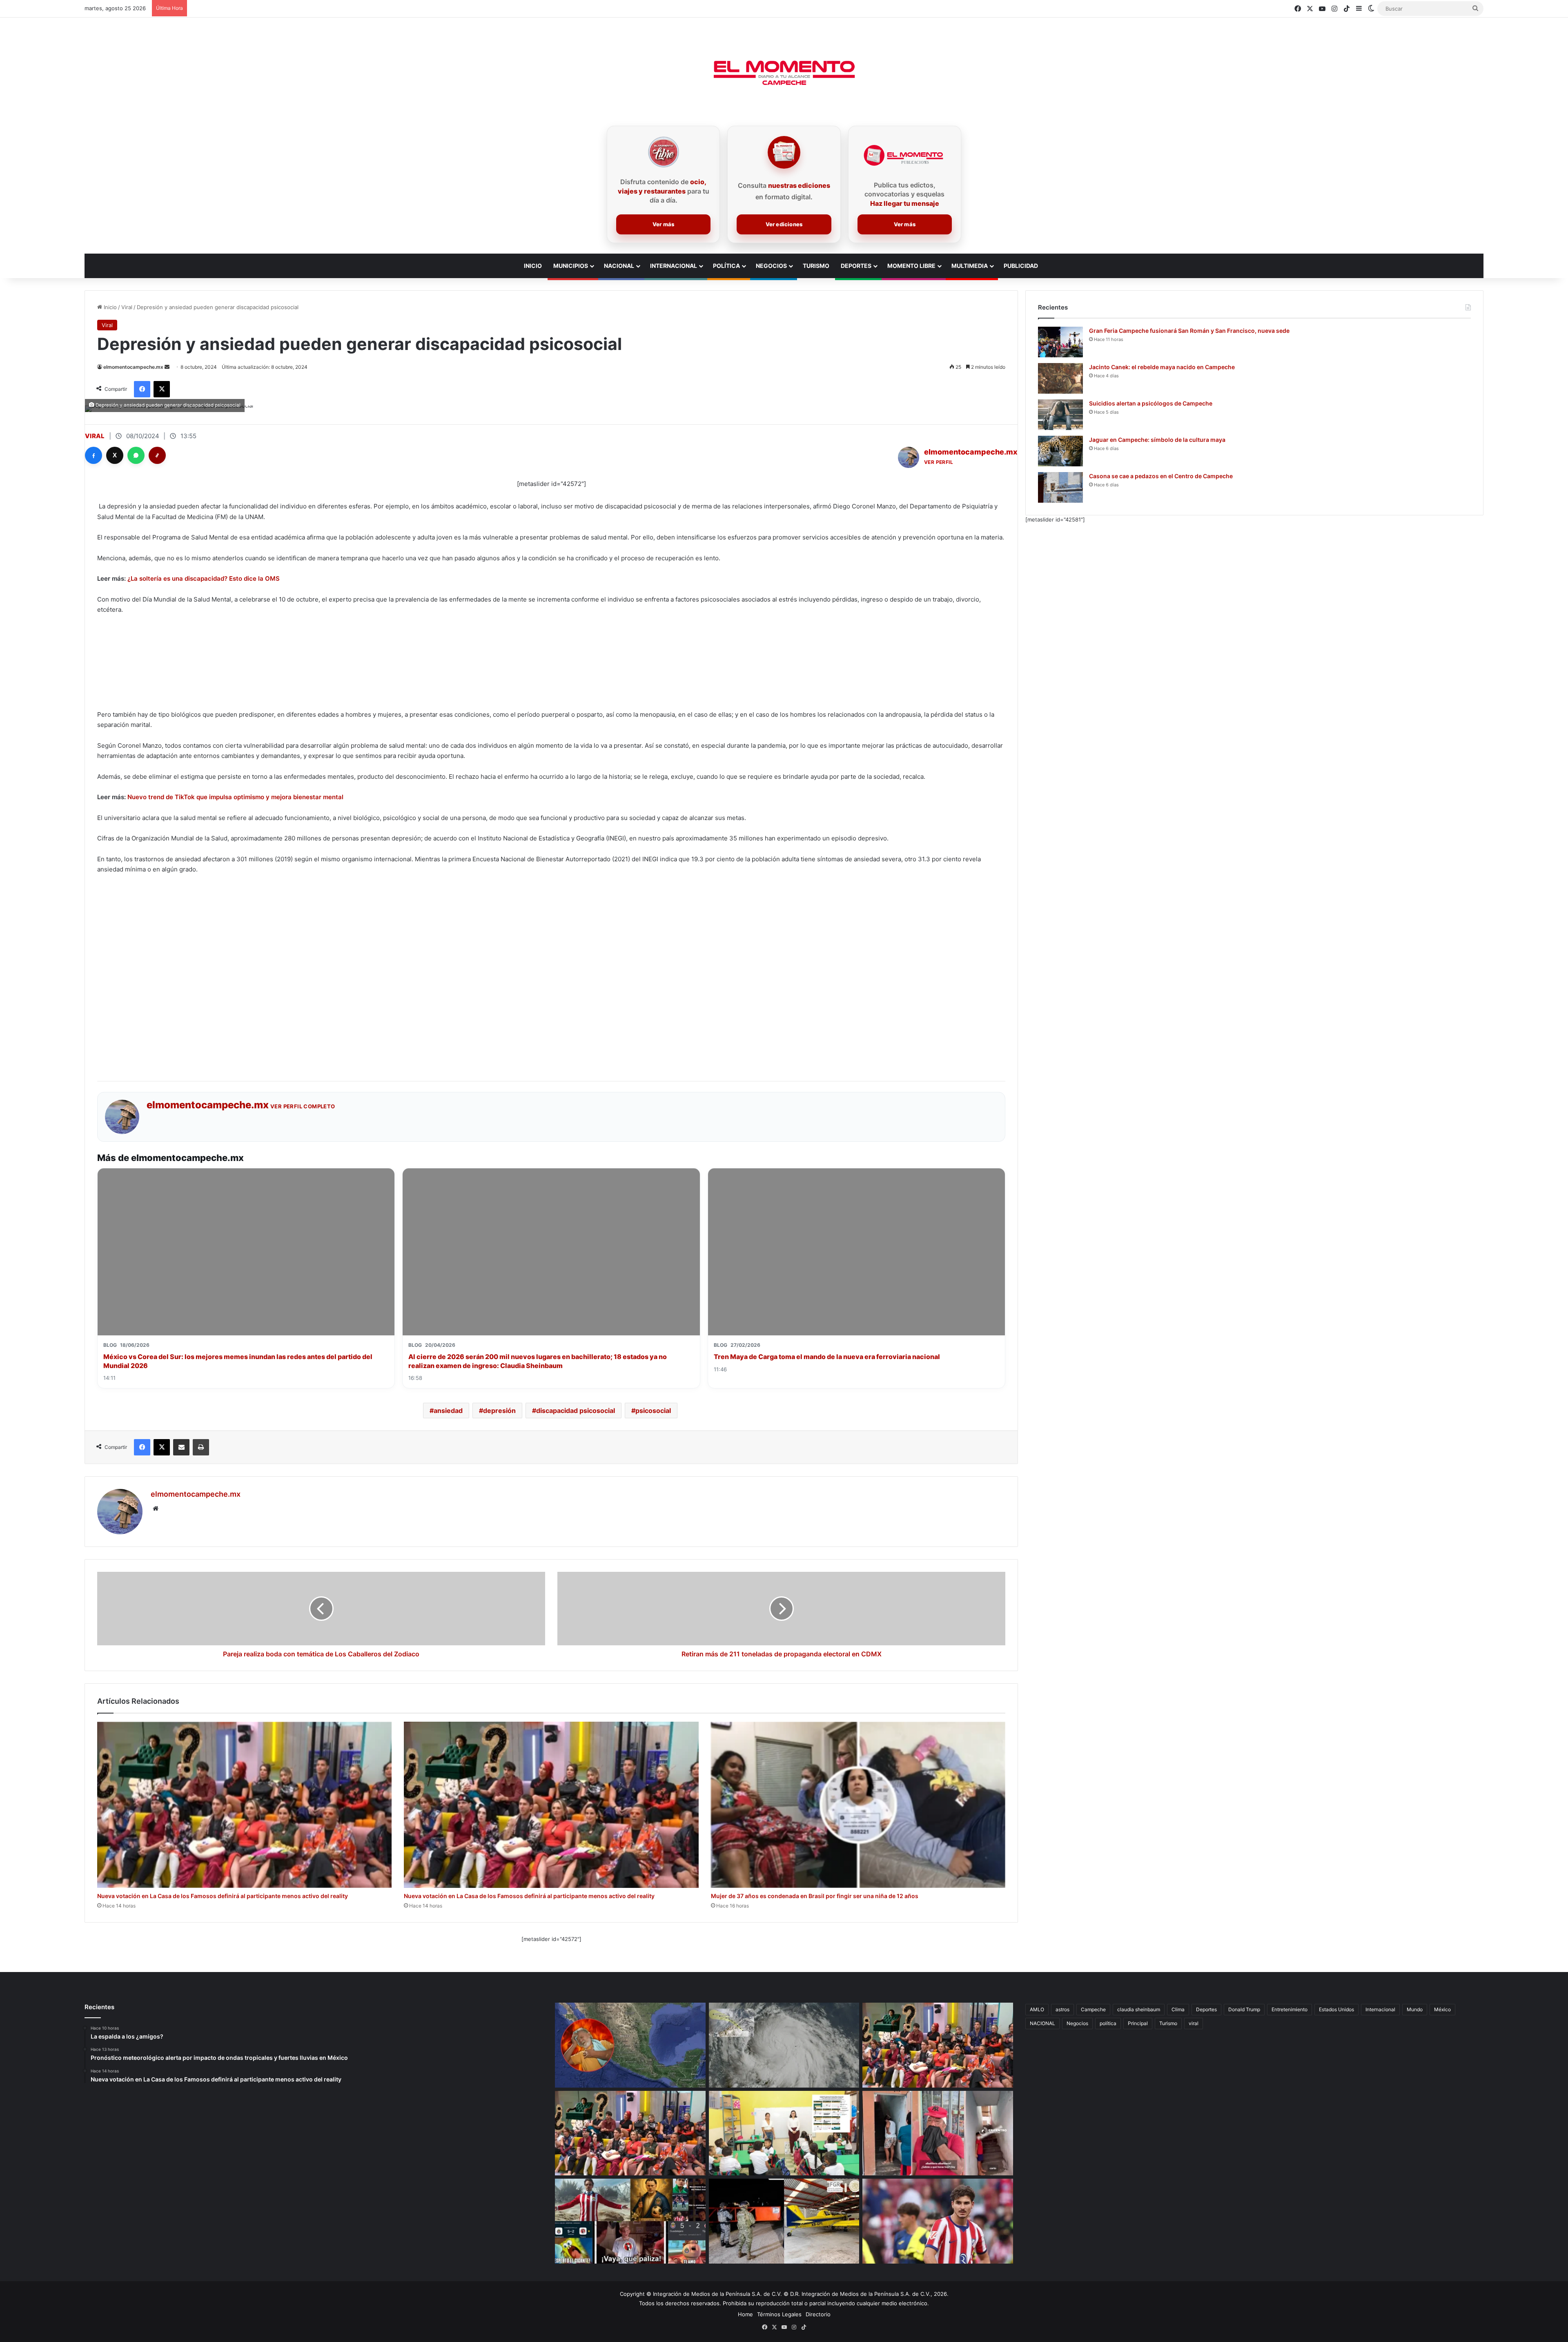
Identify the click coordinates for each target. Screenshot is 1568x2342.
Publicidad (1021, 266)
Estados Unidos (1336, 2009)
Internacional (674, 266)
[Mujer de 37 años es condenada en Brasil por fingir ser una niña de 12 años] (858, 1805)
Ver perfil (939, 462)
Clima (1178, 2009)
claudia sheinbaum (1139, 2009)
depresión (499, 1411)
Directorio (818, 2314)
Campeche (1093, 2009)
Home (745, 2314)
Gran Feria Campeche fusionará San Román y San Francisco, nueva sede (1189, 331)
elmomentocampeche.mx (133, 367)
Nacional (619, 266)
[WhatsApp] (136, 455)
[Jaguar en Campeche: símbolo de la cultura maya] (1060, 451)
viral (1194, 2023)
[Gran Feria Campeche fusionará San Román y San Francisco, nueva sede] (1060, 342)
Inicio (109, 307)
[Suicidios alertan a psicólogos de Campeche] (1060, 415)
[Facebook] (94, 455)
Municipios (571, 266)
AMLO (1037, 2009)
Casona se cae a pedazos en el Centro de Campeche (1161, 476)
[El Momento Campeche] (784, 74)
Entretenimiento (1290, 2009)
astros (1062, 2009)
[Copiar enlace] (157, 455)
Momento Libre (911, 266)
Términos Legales (779, 2314)
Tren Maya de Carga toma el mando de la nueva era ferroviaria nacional (827, 1357)
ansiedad (448, 1411)
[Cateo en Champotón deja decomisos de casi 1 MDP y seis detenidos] (784, 2221)
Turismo (816, 266)
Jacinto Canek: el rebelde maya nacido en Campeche (1162, 367)
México (1442, 2009)
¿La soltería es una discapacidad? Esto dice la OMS (204, 578)
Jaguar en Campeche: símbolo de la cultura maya (1157, 440)
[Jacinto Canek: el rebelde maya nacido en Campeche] (1060, 378)
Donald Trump (1244, 2009)
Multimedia (970, 266)
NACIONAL (1042, 2023)
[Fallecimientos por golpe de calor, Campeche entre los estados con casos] (630, 2045)
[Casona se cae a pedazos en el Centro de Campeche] (1060, 487)
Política (726, 266)
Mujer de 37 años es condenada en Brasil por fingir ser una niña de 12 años (815, 1896)
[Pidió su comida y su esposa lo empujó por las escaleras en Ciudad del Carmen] (938, 2133)
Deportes (856, 266)
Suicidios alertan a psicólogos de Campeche (1151, 403)
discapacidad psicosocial (576, 1411)
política (1108, 2023)
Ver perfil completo (303, 1106)
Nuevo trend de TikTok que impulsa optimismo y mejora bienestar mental (235, 797)
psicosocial (653, 1411)
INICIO (533, 266)
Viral (127, 307)
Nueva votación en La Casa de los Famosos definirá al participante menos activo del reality (223, 1896)
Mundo (1415, 2009)
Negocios (771, 266)
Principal (1138, 2023)
